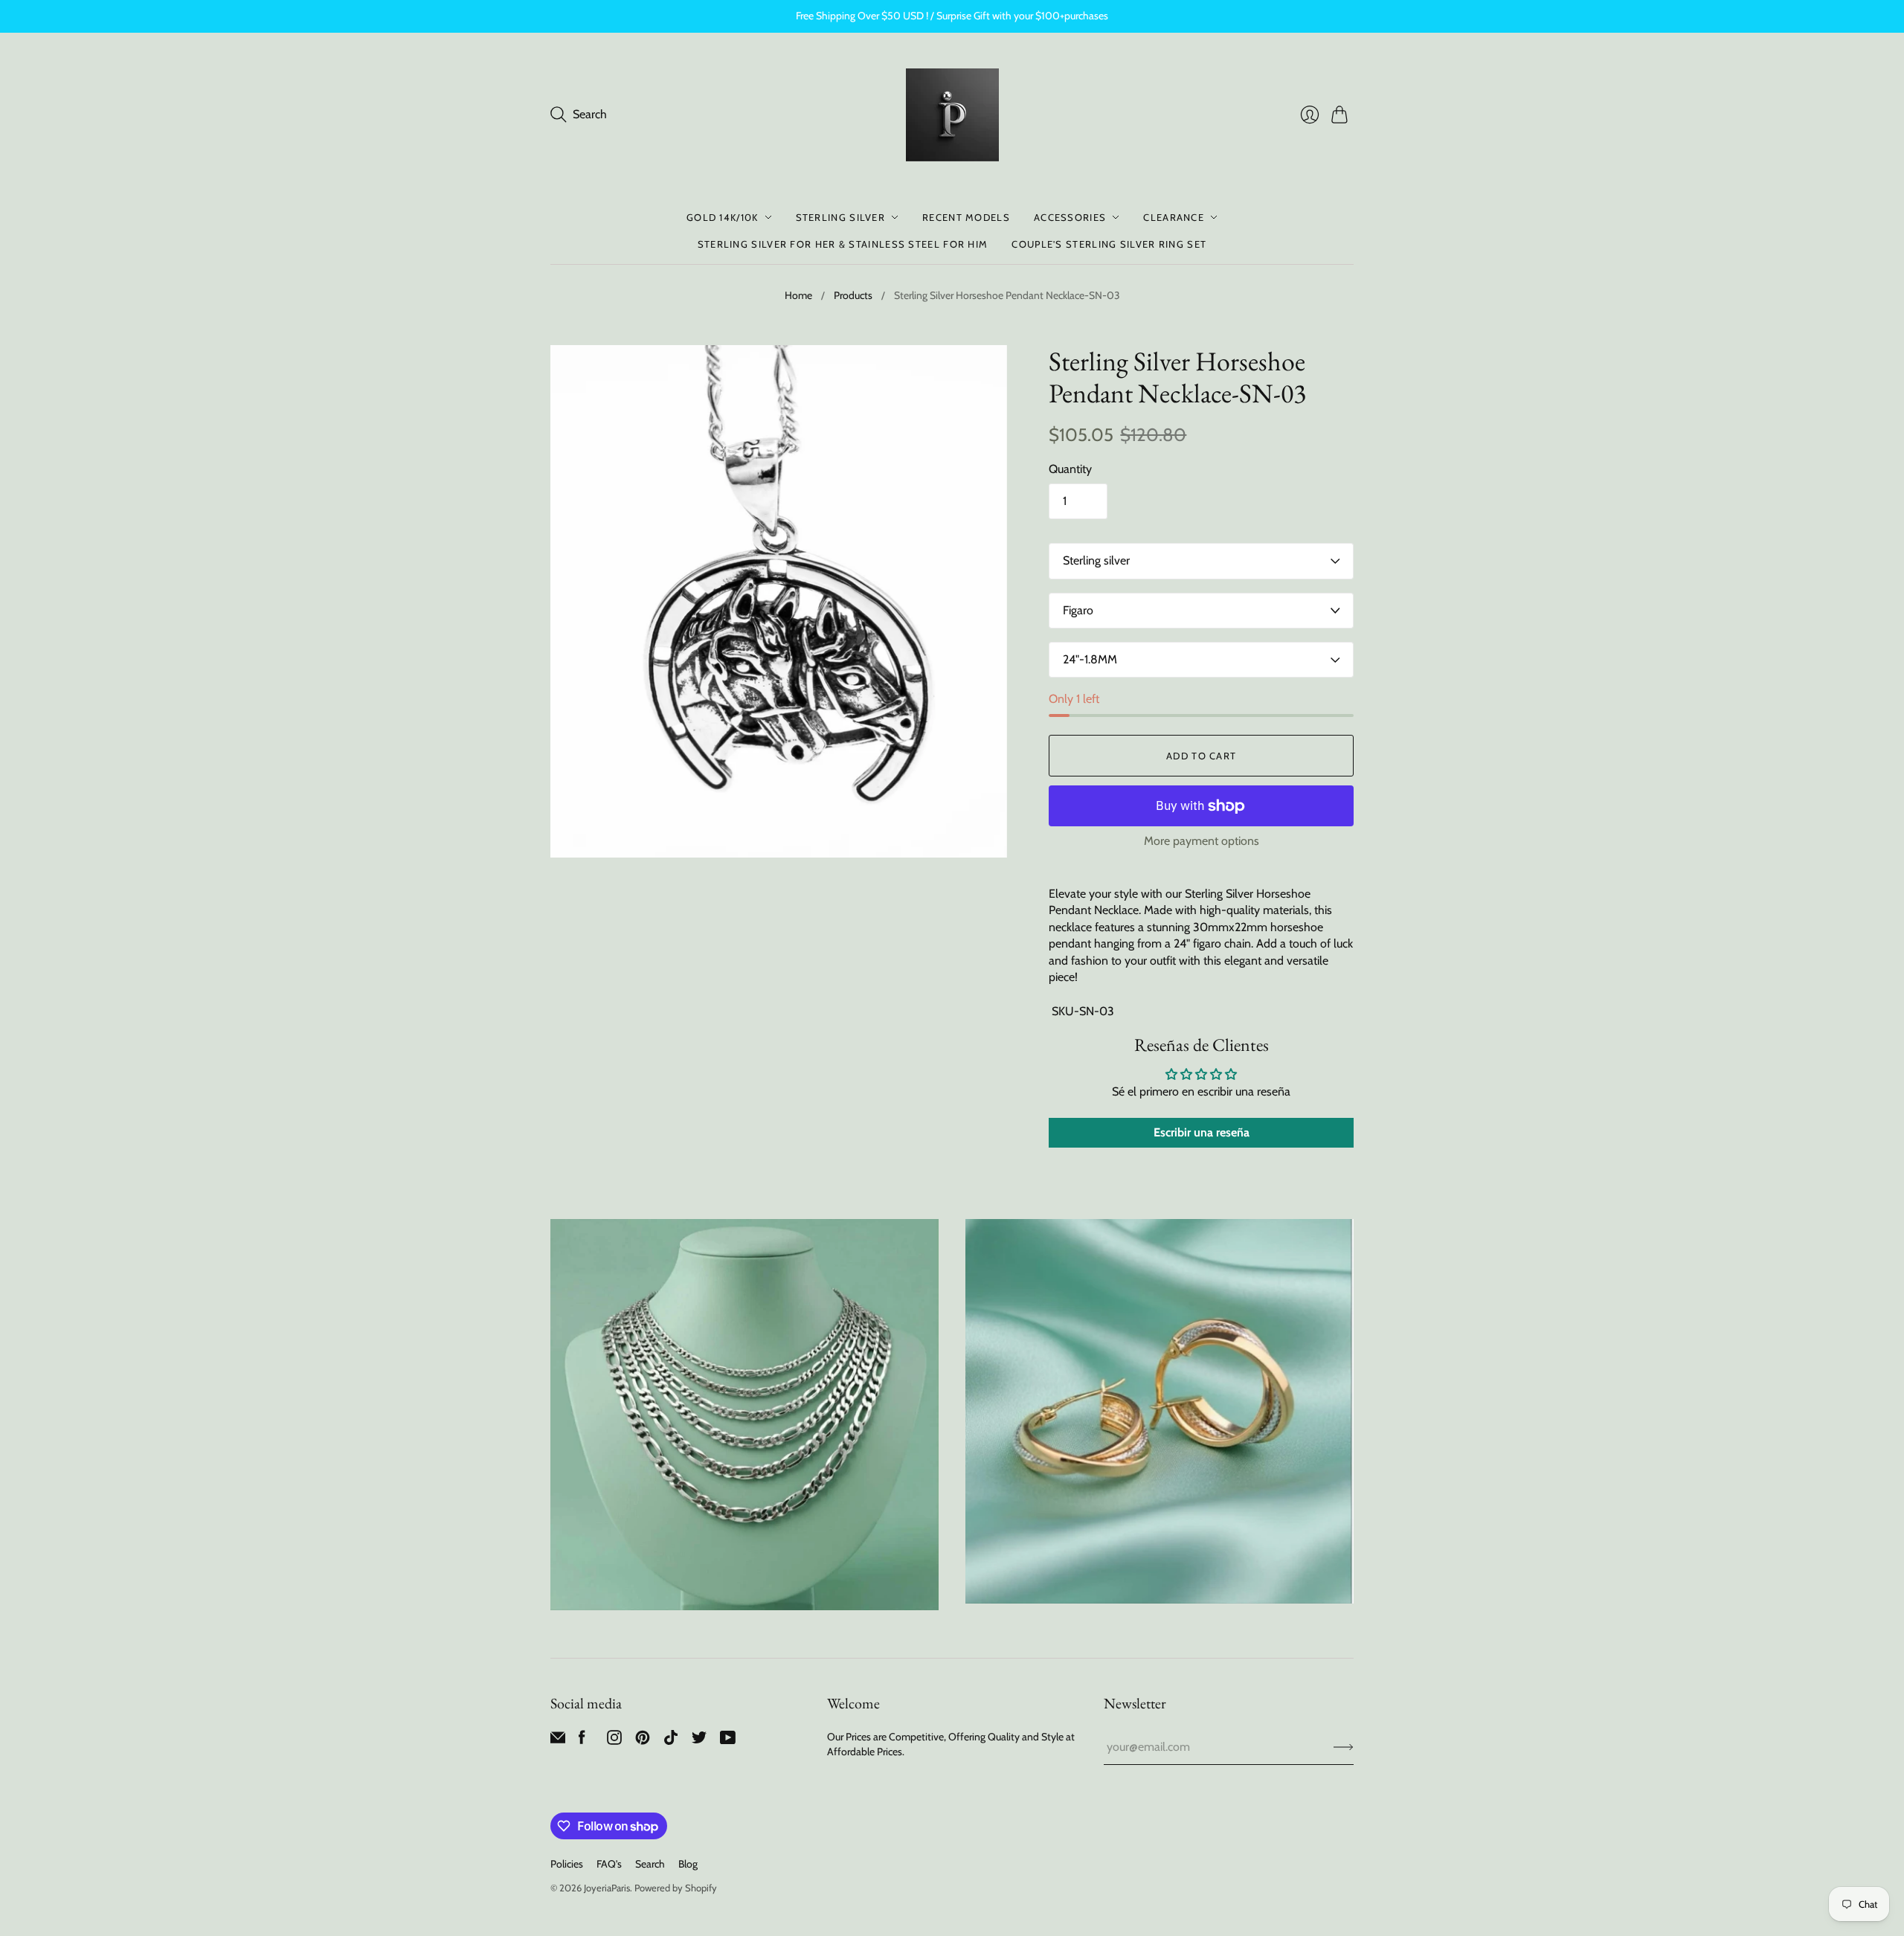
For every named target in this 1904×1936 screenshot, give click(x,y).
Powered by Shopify (676, 1888)
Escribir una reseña (1202, 1132)
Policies (567, 1864)
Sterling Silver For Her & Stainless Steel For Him (843, 244)
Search (650, 1864)
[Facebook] (582, 1741)
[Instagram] (614, 1741)
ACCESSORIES (1070, 217)
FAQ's (609, 1864)
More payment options (1202, 841)
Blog (688, 1864)
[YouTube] (728, 1741)
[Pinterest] (643, 1741)
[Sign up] (1344, 1747)
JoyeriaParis (607, 1888)
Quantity (1070, 469)
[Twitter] (699, 1741)
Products (853, 295)
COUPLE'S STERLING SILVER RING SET (1109, 244)
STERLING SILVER (841, 217)
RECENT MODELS (966, 217)
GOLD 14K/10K (723, 217)
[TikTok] (671, 1741)
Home (798, 295)
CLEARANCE (1174, 217)
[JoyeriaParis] (952, 115)
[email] (558, 1741)
